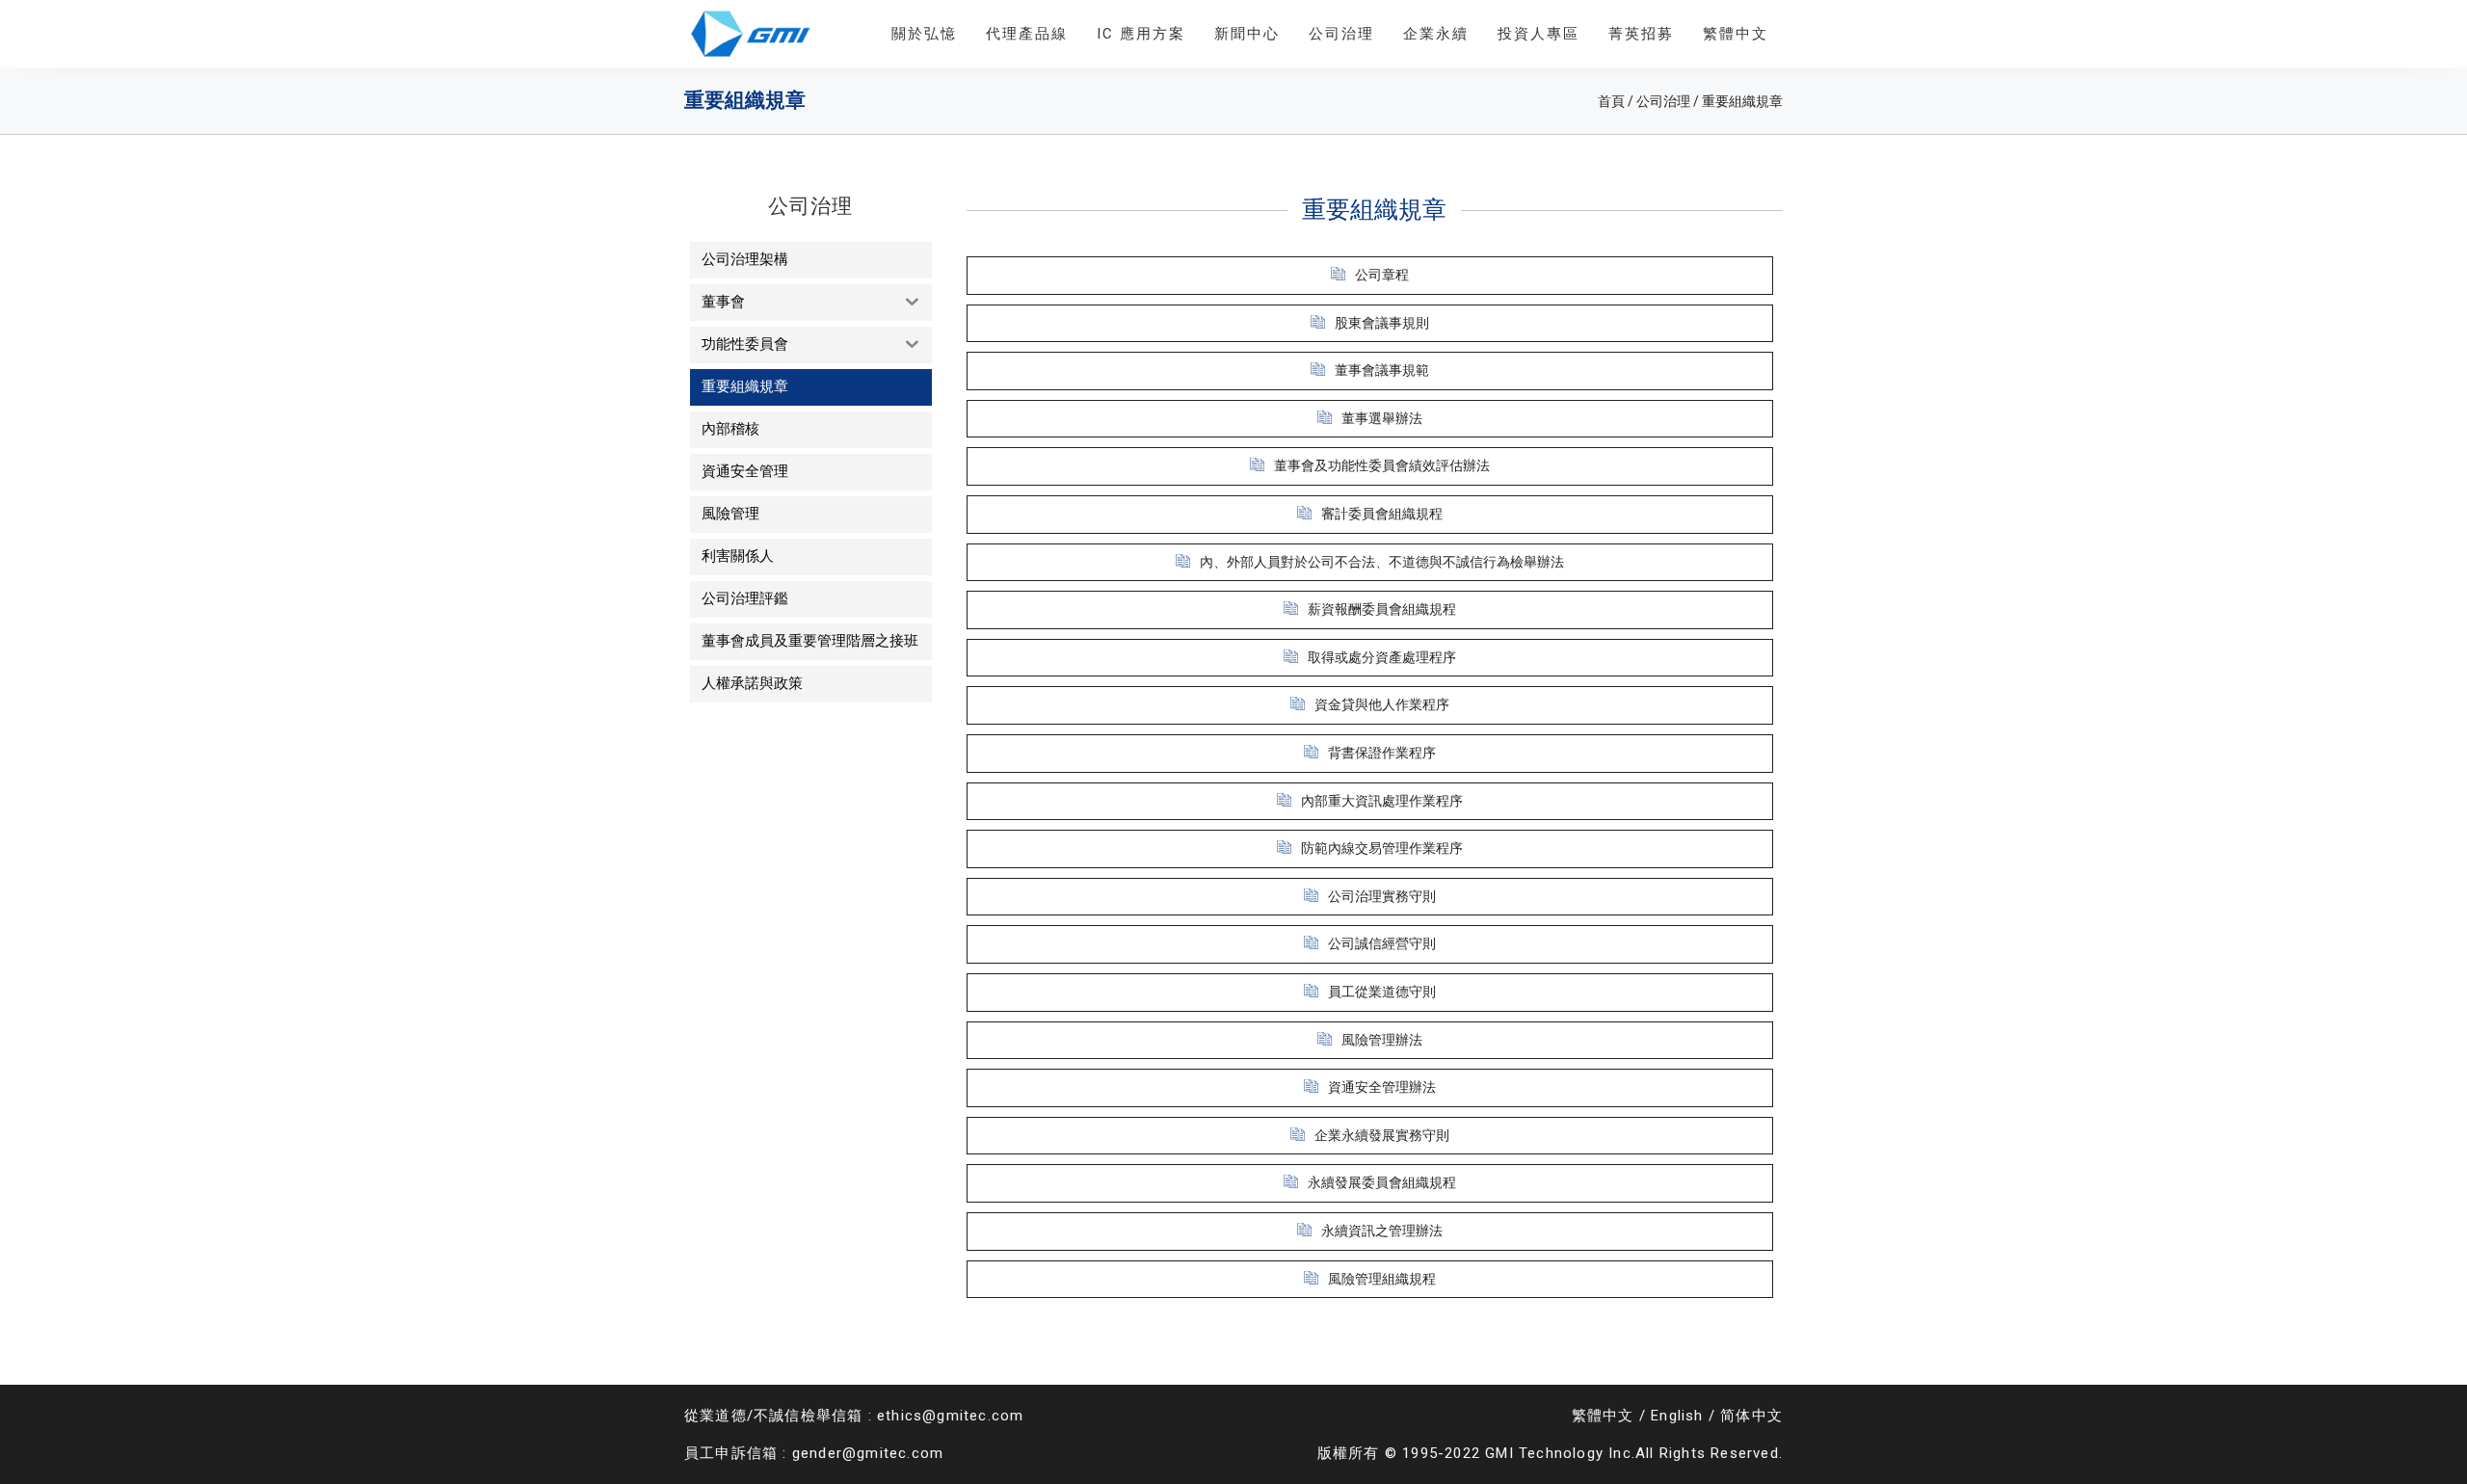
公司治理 (1341, 34)
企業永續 (1436, 34)
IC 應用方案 (1141, 34)
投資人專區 (1539, 34)
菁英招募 (1641, 34)
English (1677, 1416)
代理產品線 (1027, 34)
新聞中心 (1247, 34)
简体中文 (1751, 1416)
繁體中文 (1603, 1416)
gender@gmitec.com (868, 1453)
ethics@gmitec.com (950, 1416)
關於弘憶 (924, 34)
